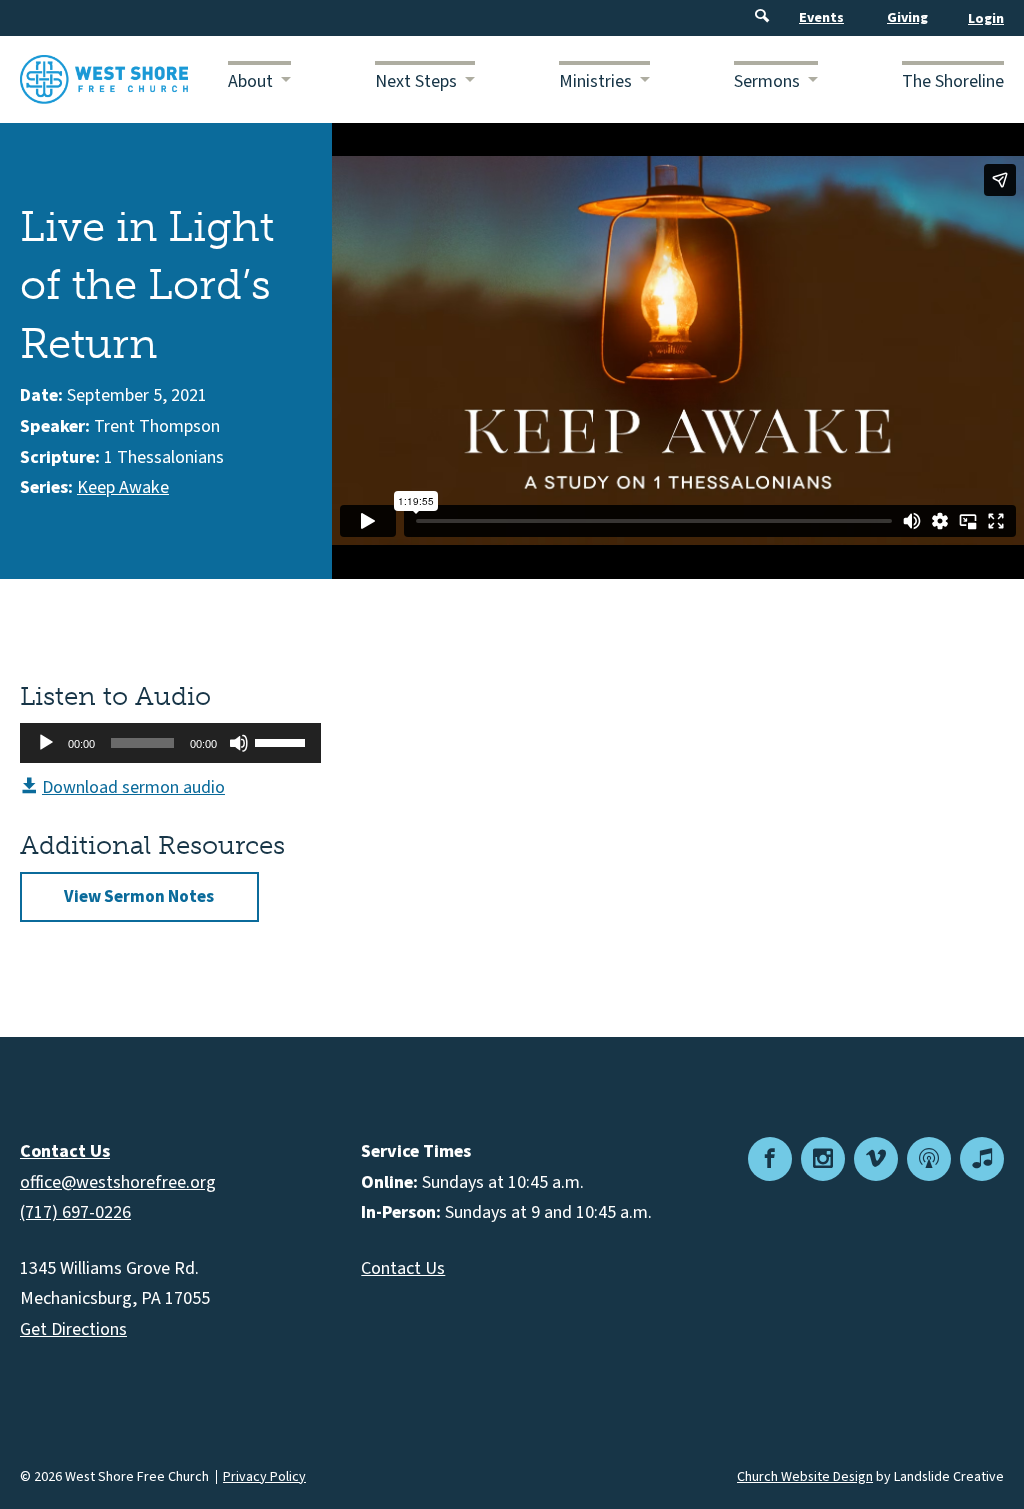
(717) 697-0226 (75, 1212)
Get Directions (73, 1329)
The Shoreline (953, 81)
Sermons (767, 81)
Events (821, 18)
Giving (907, 18)
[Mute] (239, 743)
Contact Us (403, 1268)
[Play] (46, 743)
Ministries (595, 81)
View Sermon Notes (139, 897)
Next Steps (416, 81)
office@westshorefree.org (118, 1182)
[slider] (283, 741)
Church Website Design (805, 1477)
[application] (170, 743)
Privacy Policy (264, 1477)
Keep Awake (123, 487)
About (250, 81)
